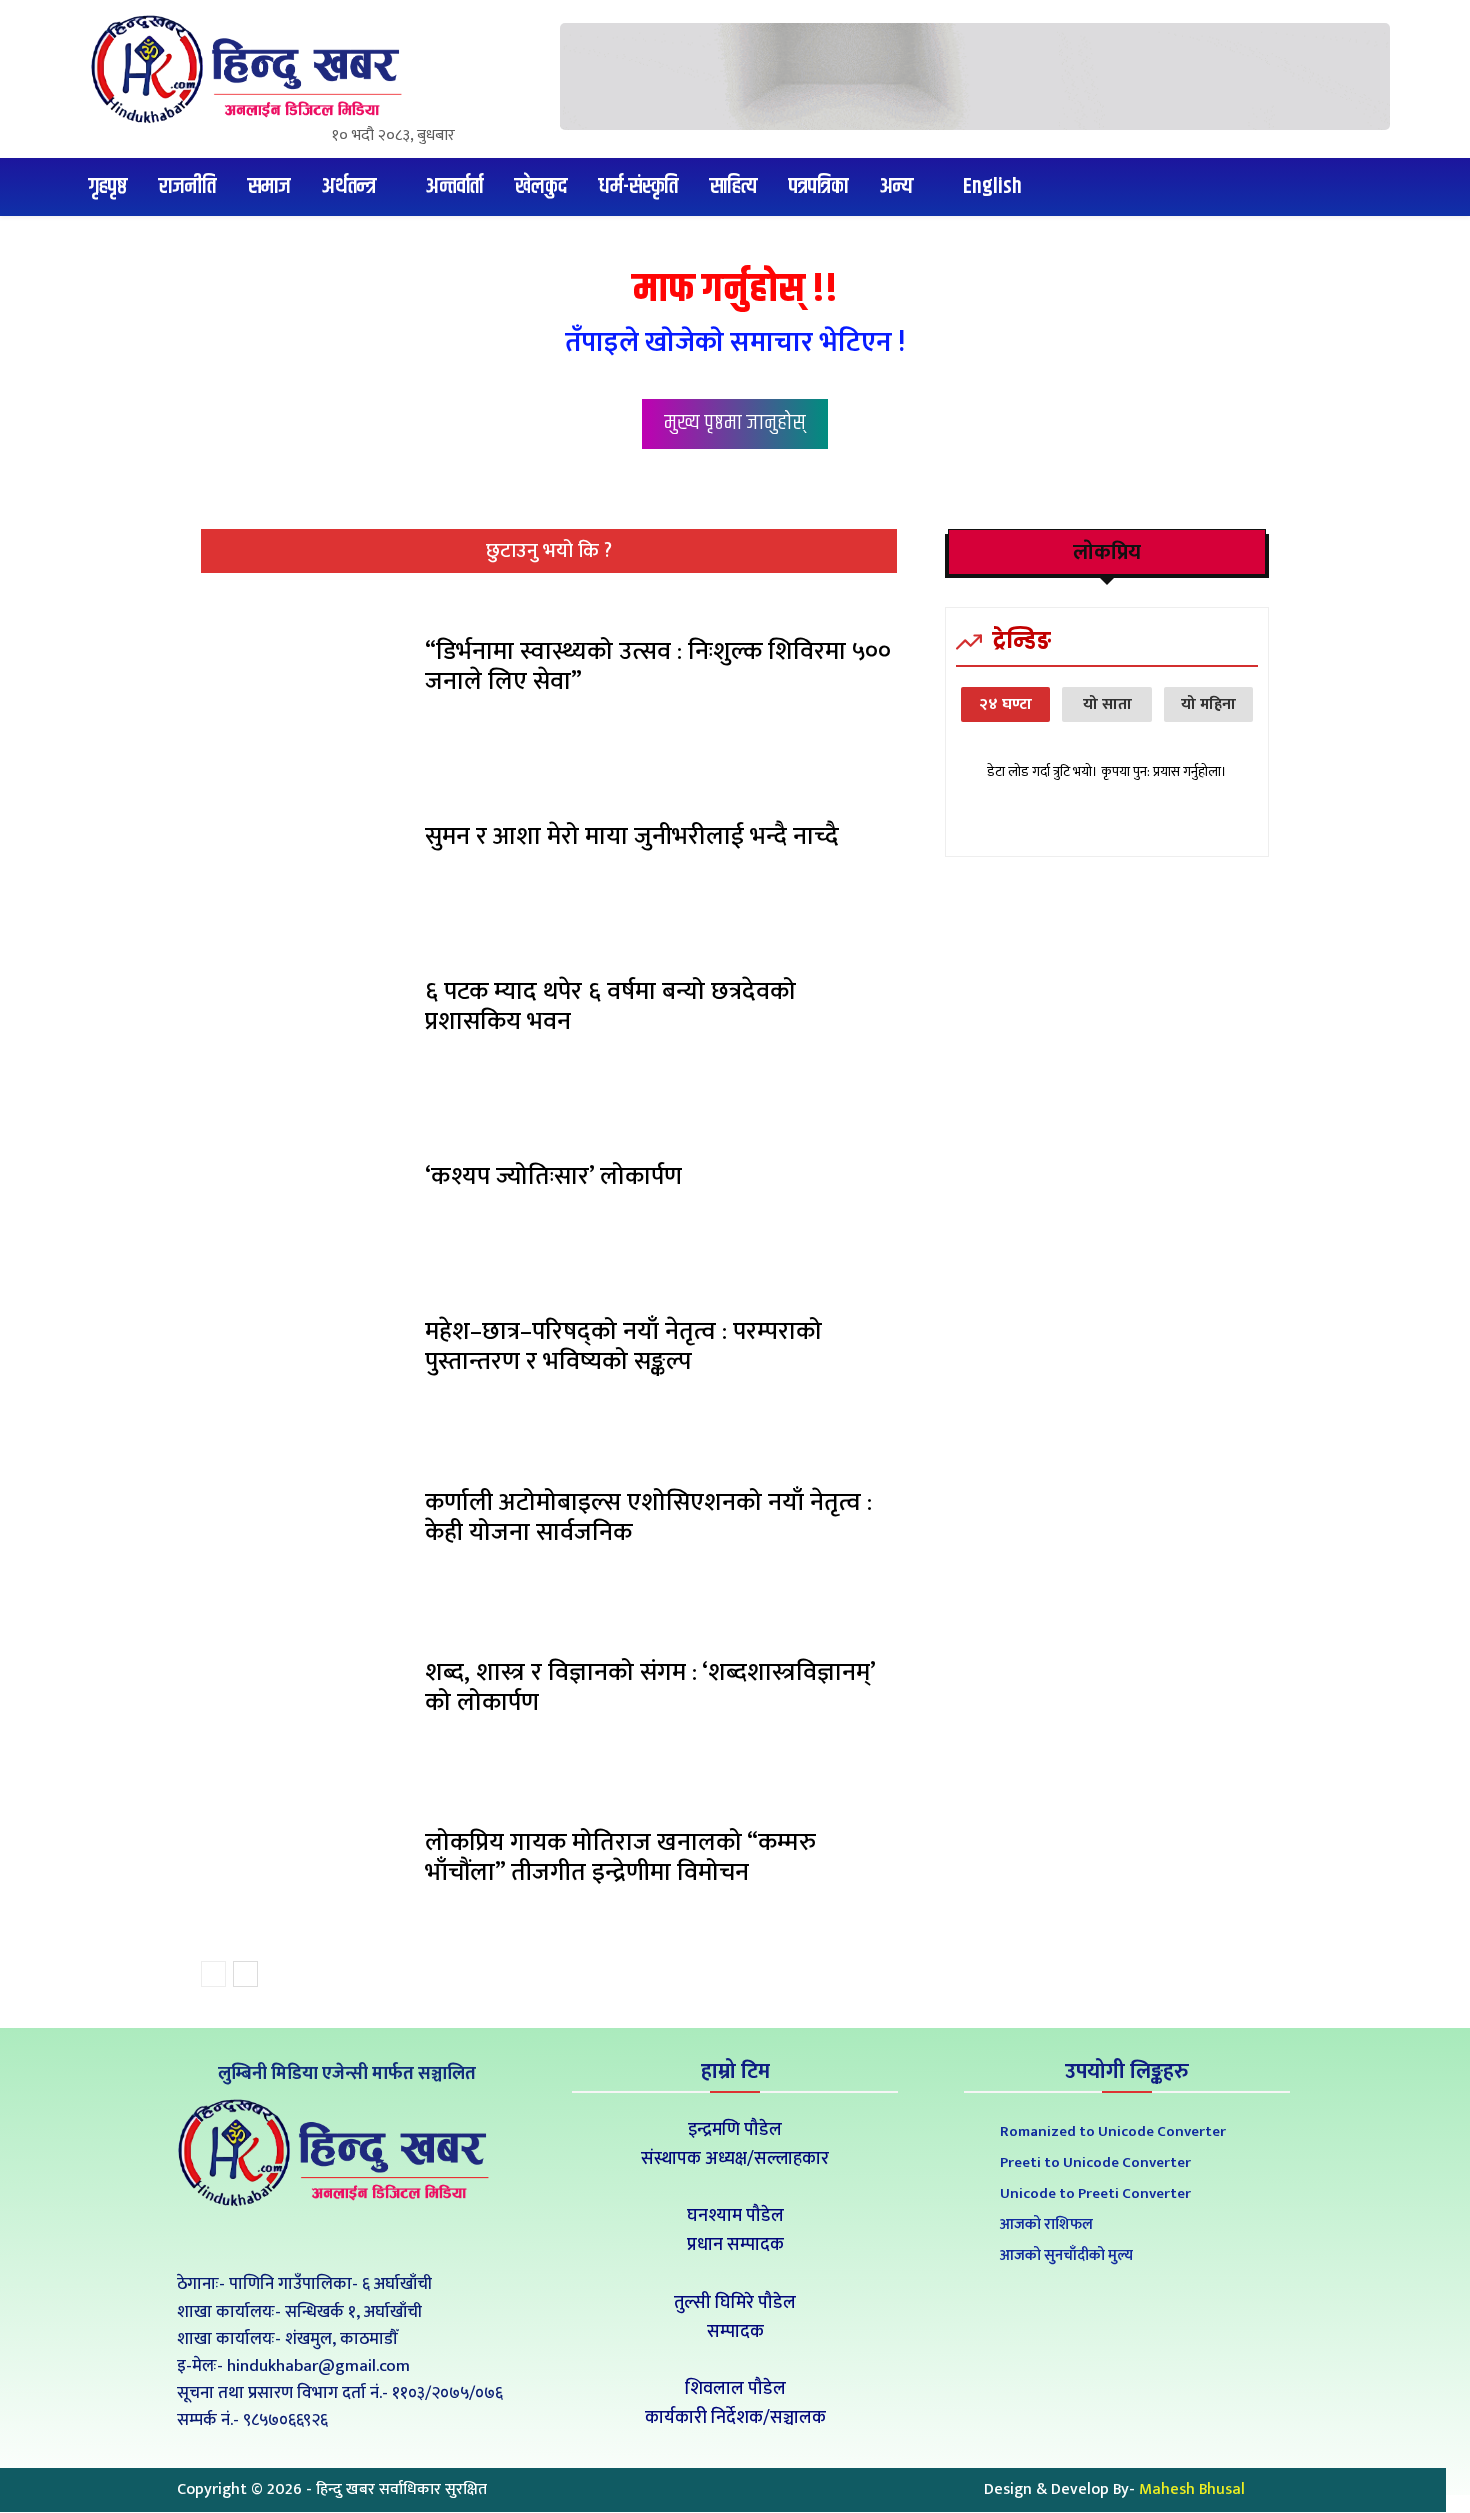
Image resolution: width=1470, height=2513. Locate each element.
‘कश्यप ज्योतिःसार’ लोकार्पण (553, 1176)
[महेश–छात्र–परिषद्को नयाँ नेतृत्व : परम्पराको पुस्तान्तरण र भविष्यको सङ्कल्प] (305, 1352)
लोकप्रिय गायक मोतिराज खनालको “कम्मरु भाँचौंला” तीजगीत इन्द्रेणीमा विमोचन (620, 1857)
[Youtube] (388, 2238)
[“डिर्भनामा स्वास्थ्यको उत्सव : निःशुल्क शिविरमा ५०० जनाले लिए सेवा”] (305, 672)
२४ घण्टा (1005, 704)
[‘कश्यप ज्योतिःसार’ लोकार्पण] (305, 1182)
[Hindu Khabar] (254, 69)
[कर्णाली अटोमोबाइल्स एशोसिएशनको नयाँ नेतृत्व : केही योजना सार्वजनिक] (305, 1522)
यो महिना (1208, 704)
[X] (343, 2238)
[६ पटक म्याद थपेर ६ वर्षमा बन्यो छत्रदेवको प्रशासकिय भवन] (305, 1012)
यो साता (1107, 704)
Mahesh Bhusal (1192, 2489)
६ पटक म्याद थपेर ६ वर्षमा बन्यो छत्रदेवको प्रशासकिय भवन (610, 1006)
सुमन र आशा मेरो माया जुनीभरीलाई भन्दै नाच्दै (632, 836)
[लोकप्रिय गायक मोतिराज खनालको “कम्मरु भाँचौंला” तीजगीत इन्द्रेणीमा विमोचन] (305, 1863)
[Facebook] (298, 2238)
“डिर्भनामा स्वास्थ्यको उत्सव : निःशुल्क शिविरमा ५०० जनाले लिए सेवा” (658, 666)
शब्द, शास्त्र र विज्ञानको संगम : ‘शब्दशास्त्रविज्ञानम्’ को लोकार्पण (650, 1687)
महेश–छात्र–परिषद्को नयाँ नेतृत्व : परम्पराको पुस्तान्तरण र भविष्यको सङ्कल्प (623, 1346)
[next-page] (245, 1974)
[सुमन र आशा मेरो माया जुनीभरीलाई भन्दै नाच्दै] (305, 842)
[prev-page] (213, 1974)
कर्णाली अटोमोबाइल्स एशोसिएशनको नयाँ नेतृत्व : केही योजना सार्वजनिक (648, 1517)
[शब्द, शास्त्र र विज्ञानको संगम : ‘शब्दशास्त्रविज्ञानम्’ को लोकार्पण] (305, 1693)
